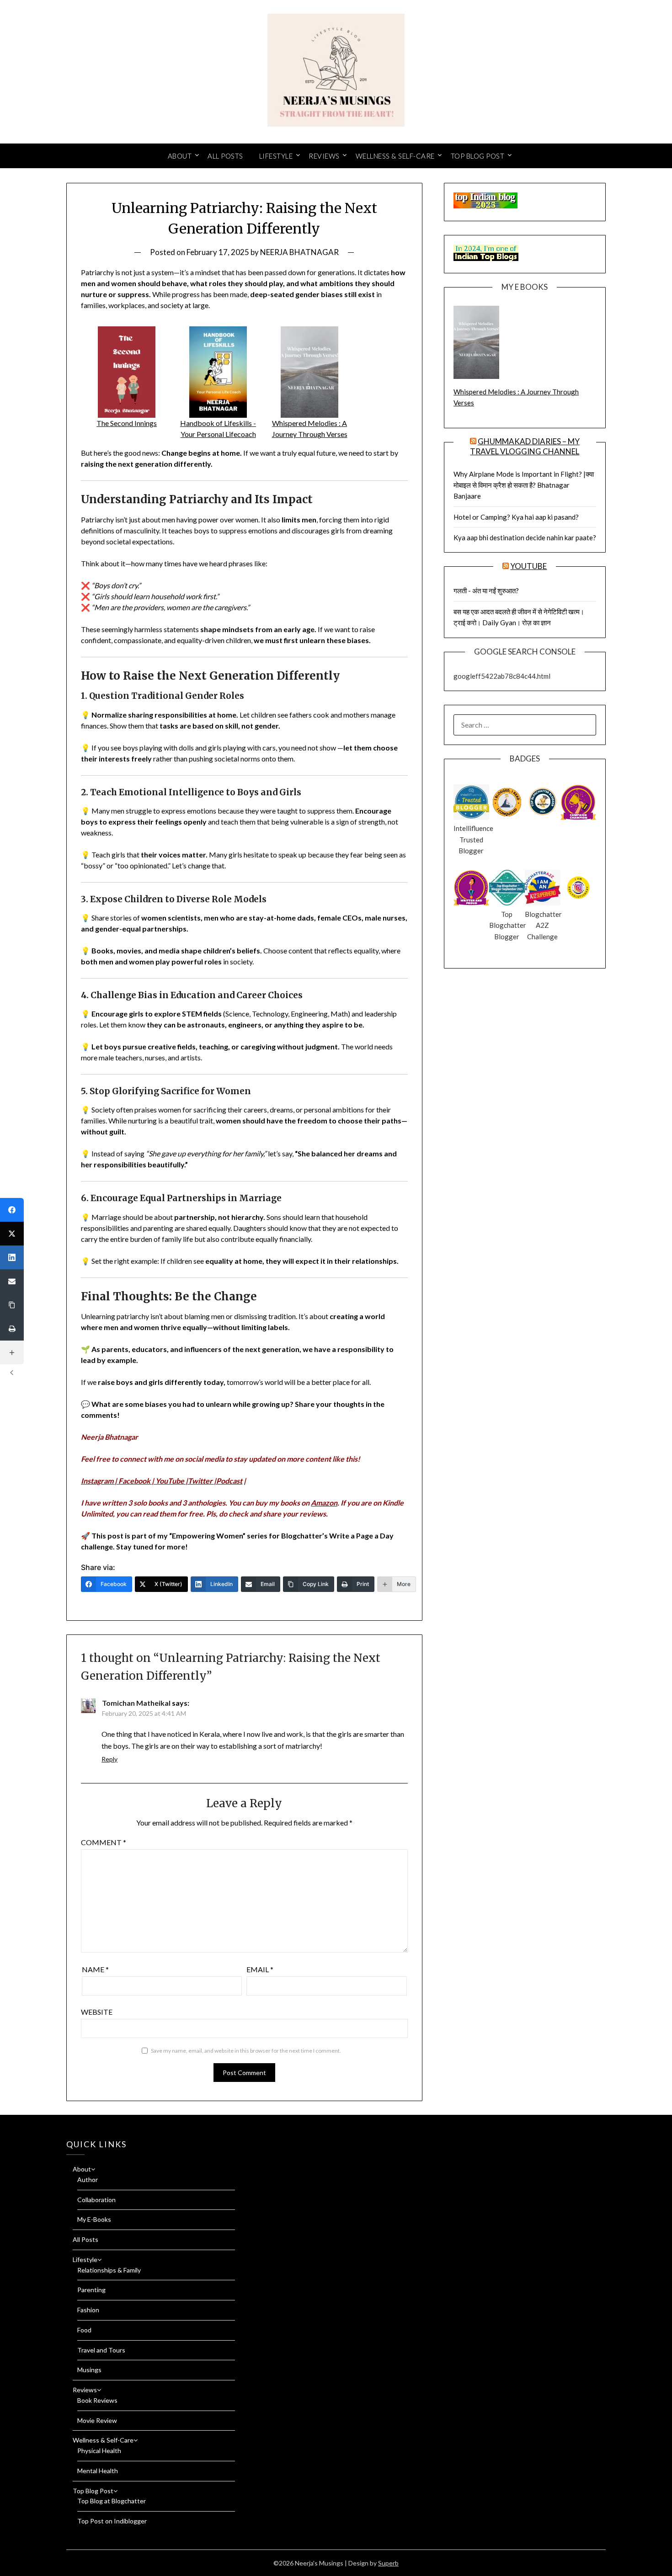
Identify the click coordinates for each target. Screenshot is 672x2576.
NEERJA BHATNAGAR (299, 252)
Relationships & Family (109, 2270)
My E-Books (94, 2219)
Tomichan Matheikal (136, 1703)
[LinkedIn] (12, 1257)
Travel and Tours (101, 2350)
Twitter (200, 1481)
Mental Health (98, 2471)
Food (84, 2330)
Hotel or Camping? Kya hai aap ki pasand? (516, 517)
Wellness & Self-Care (395, 156)
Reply (109, 1759)
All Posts (225, 156)
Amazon (324, 1503)
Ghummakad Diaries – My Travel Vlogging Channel (525, 446)
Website (97, 2012)
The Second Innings (127, 423)
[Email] (12, 1281)
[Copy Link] (12, 1305)
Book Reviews (97, 2400)
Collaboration (96, 2200)
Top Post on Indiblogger (112, 2521)
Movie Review (97, 2420)
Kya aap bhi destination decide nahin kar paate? (525, 538)
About (180, 156)
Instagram (97, 1481)
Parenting (91, 2290)
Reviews (324, 156)
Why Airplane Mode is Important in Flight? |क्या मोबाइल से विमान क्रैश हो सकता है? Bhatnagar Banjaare (524, 485)
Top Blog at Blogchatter (112, 2501)
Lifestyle (276, 156)
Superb (388, 2563)
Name (95, 1969)
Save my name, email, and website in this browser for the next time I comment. (246, 2051)
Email (260, 1969)
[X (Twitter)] (12, 1234)
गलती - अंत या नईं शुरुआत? (486, 591)
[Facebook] (12, 1210)
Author (88, 2179)
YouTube (170, 1481)
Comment (104, 1842)
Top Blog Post (478, 156)
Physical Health (99, 2451)
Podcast (229, 1481)
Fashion (88, 2310)
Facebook (134, 1481)
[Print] (12, 1329)
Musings (89, 2370)
